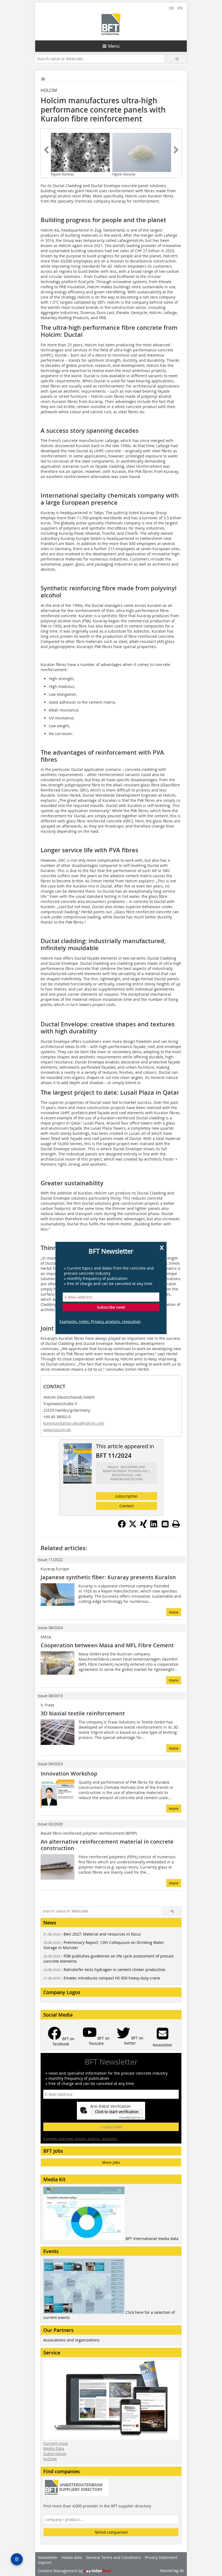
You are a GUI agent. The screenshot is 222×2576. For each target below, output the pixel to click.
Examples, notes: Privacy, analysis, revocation (100, 1321)
